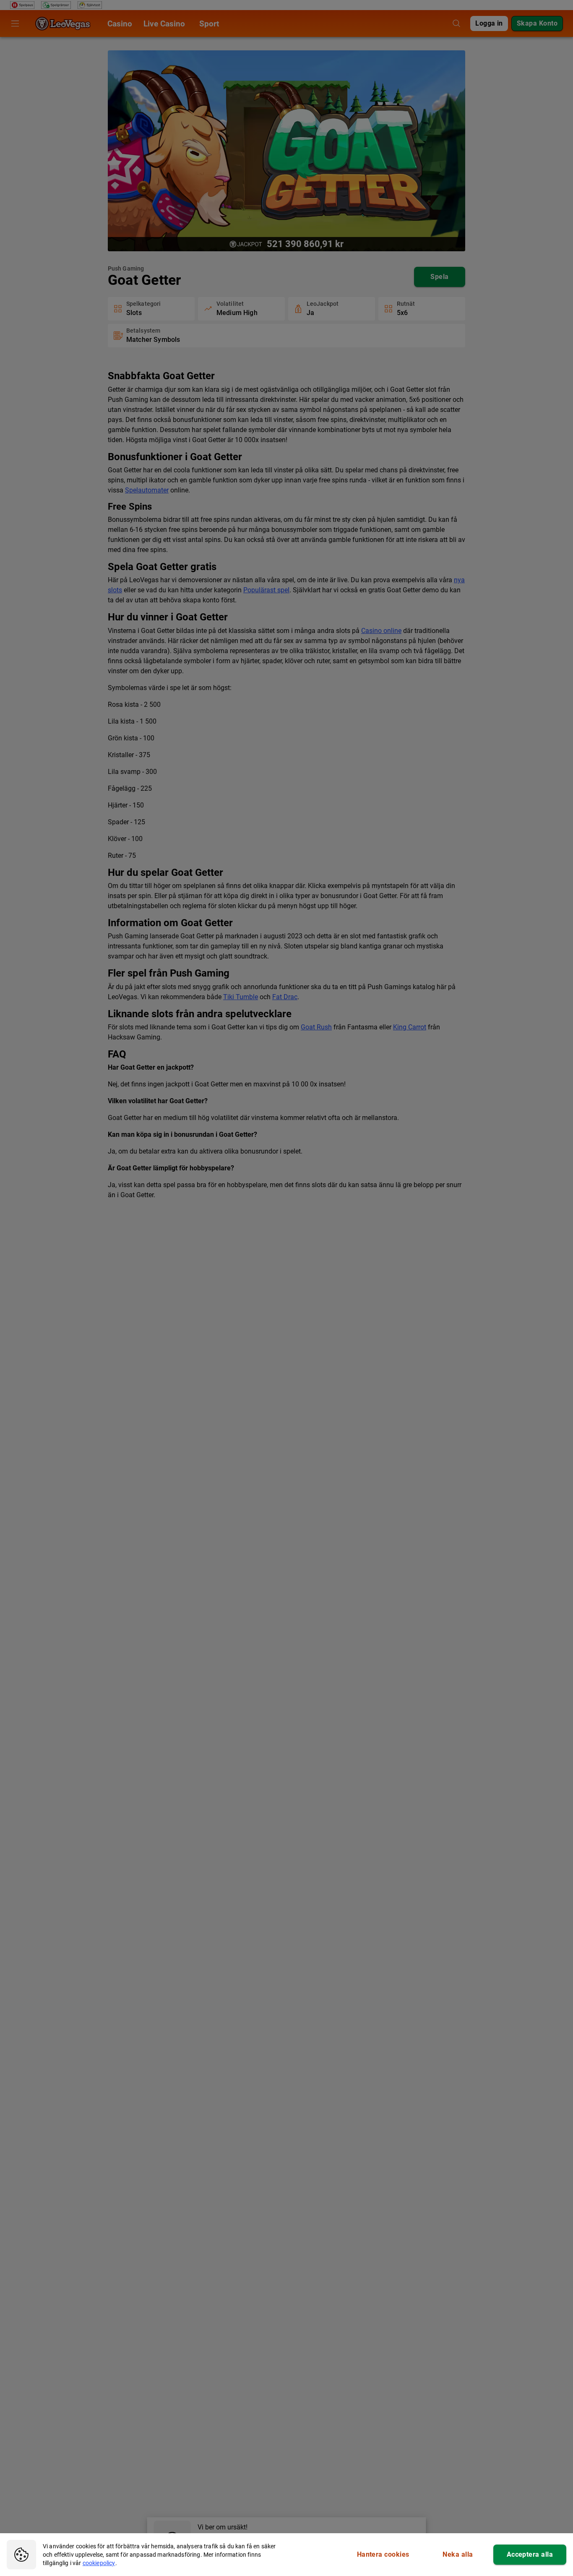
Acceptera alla (530, 2554)
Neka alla (458, 2554)
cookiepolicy (99, 2563)
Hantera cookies (383, 2554)
